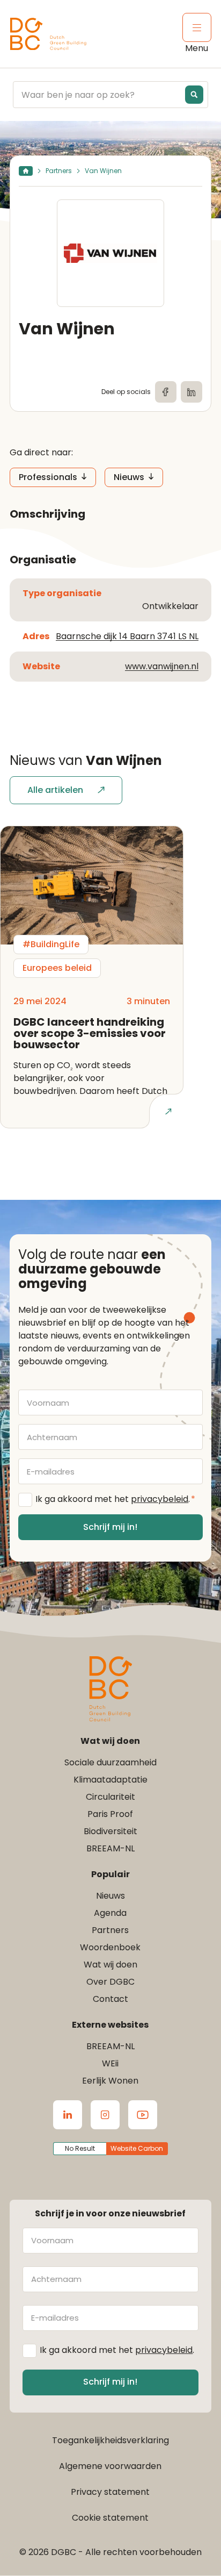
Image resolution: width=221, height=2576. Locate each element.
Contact (110, 1999)
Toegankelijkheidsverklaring (110, 2440)
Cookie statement (110, 2518)
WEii (110, 2063)
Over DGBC (110, 1982)
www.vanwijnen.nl (162, 666)
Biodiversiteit (110, 1831)
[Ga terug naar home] (48, 34)
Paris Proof (110, 1814)
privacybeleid (160, 1499)
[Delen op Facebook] (166, 392)
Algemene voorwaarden (110, 2466)
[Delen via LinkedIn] (191, 392)
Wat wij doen (110, 1965)
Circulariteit (110, 1797)
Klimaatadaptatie (110, 1780)
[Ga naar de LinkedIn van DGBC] (68, 2115)
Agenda (110, 1913)
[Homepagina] (26, 171)
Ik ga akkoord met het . (115, 1499)
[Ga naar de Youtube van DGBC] (143, 2115)
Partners (59, 171)
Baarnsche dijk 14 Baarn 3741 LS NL (127, 636)
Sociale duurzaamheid (110, 1762)
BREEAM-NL (110, 1848)
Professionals (48, 477)
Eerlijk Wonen (110, 2081)
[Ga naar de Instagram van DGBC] (105, 2115)
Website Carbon (137, 2148)
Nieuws (129, 477)
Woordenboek (110, 1947)
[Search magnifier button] (194, 95)
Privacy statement (110, 2492)
